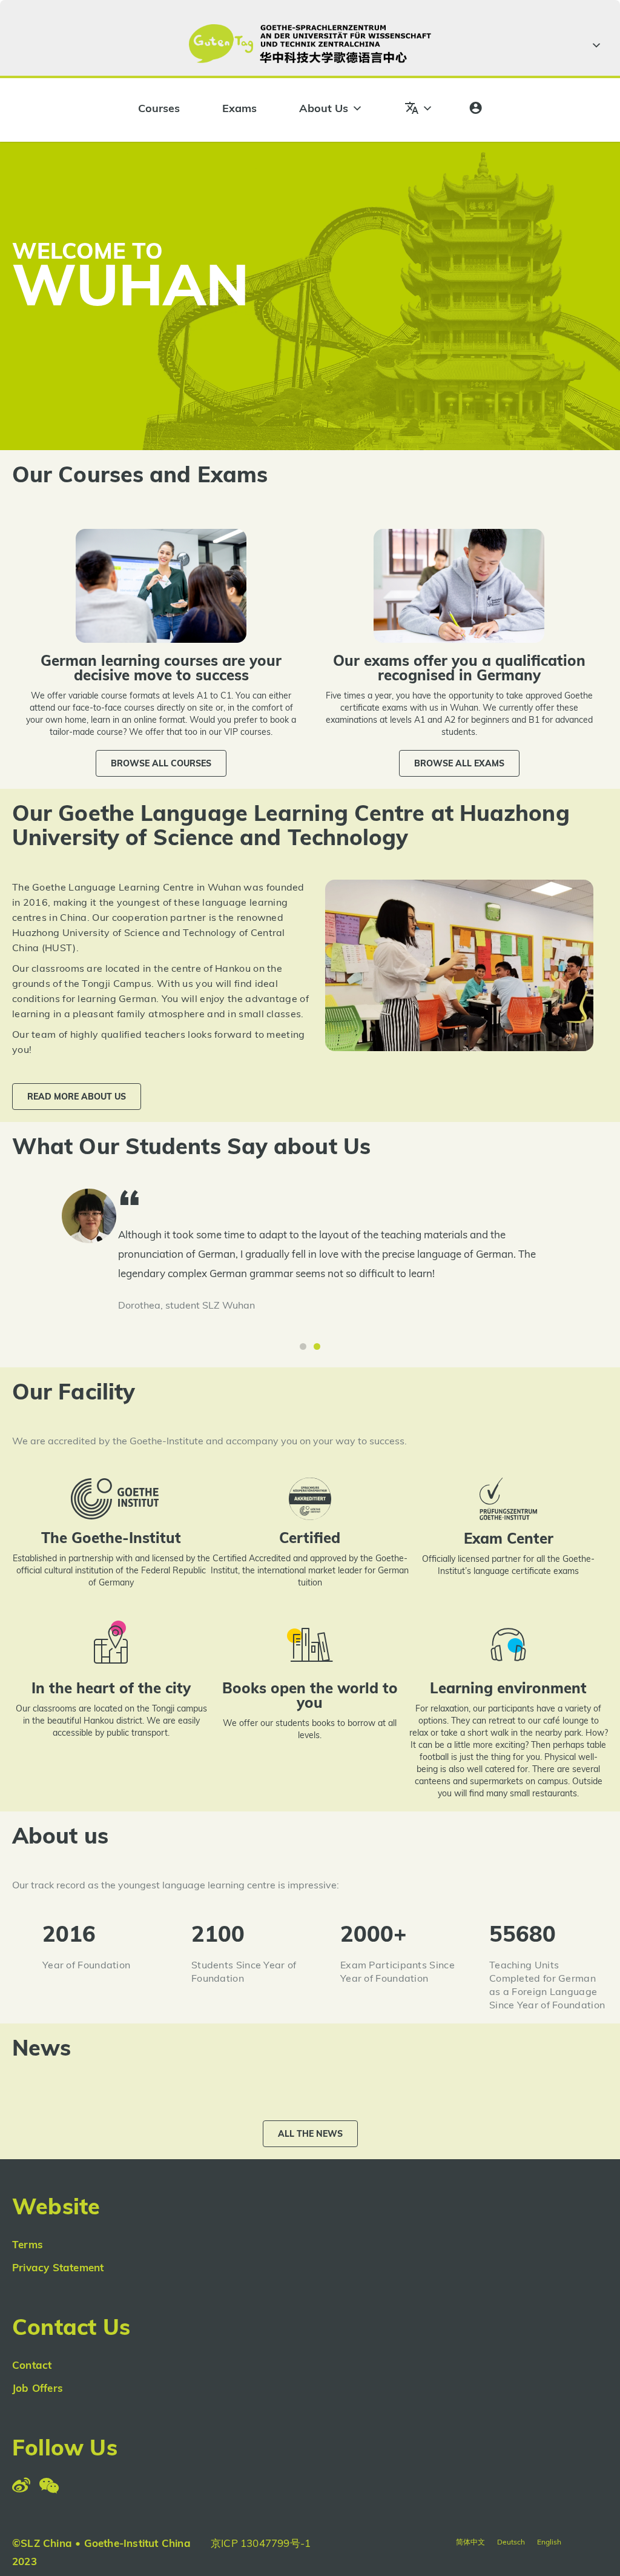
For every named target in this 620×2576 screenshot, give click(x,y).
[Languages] (419, 108)
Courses (159, 108)
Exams (239, 108)
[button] (161, 763)
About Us (324, 108)
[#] (595, 45)
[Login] (476, 108)
